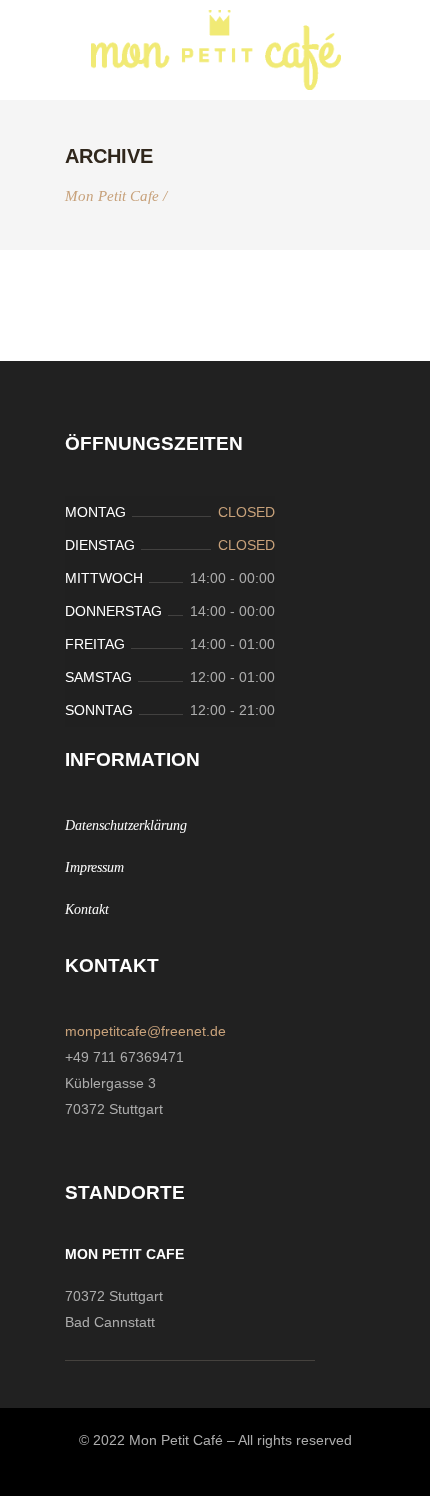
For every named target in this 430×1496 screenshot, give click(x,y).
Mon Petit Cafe (112, 196)
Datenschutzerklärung (126, 825)
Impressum (94, 867)
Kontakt (87, 909)
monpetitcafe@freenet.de (145, 1031)
